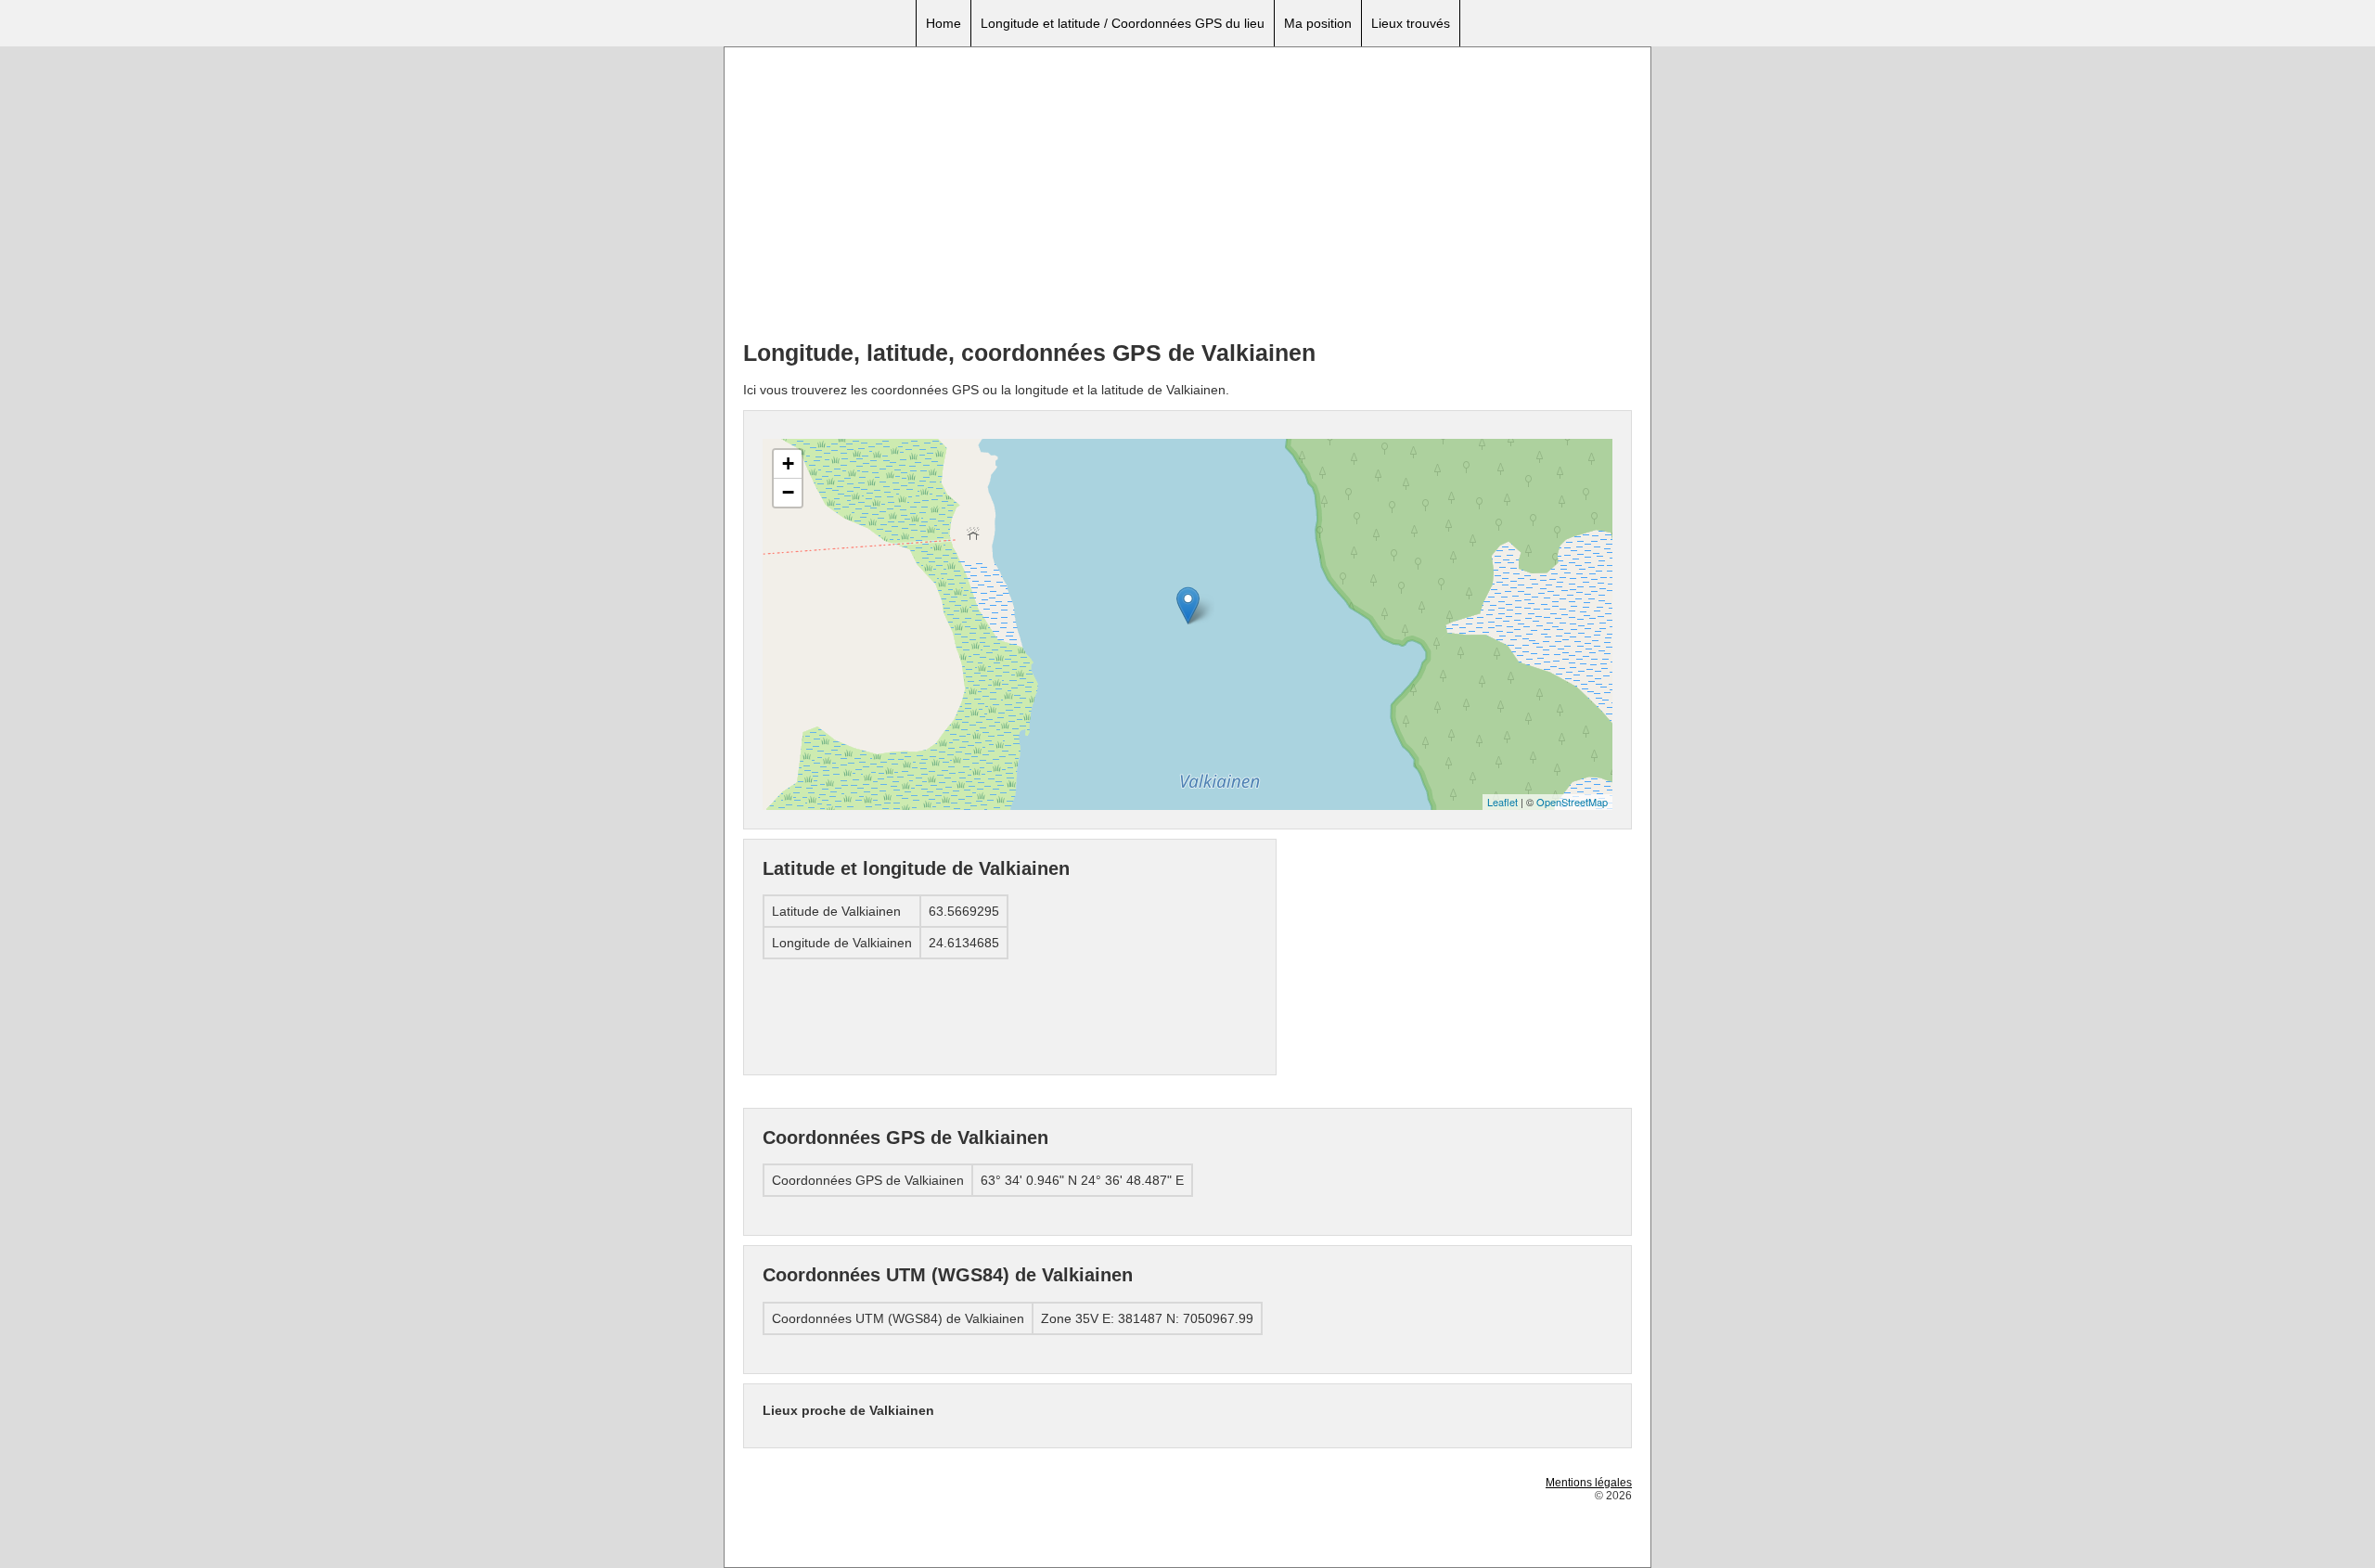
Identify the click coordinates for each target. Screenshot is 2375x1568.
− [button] (788, 492)
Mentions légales (1589, 1483)
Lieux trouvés (1411, 23)
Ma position (1318, 23)
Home (944, 23)
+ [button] (788, 463)
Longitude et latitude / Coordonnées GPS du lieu (1123, 23)
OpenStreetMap (1572, 802)
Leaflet (1502, 802)
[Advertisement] (1187, 196)
